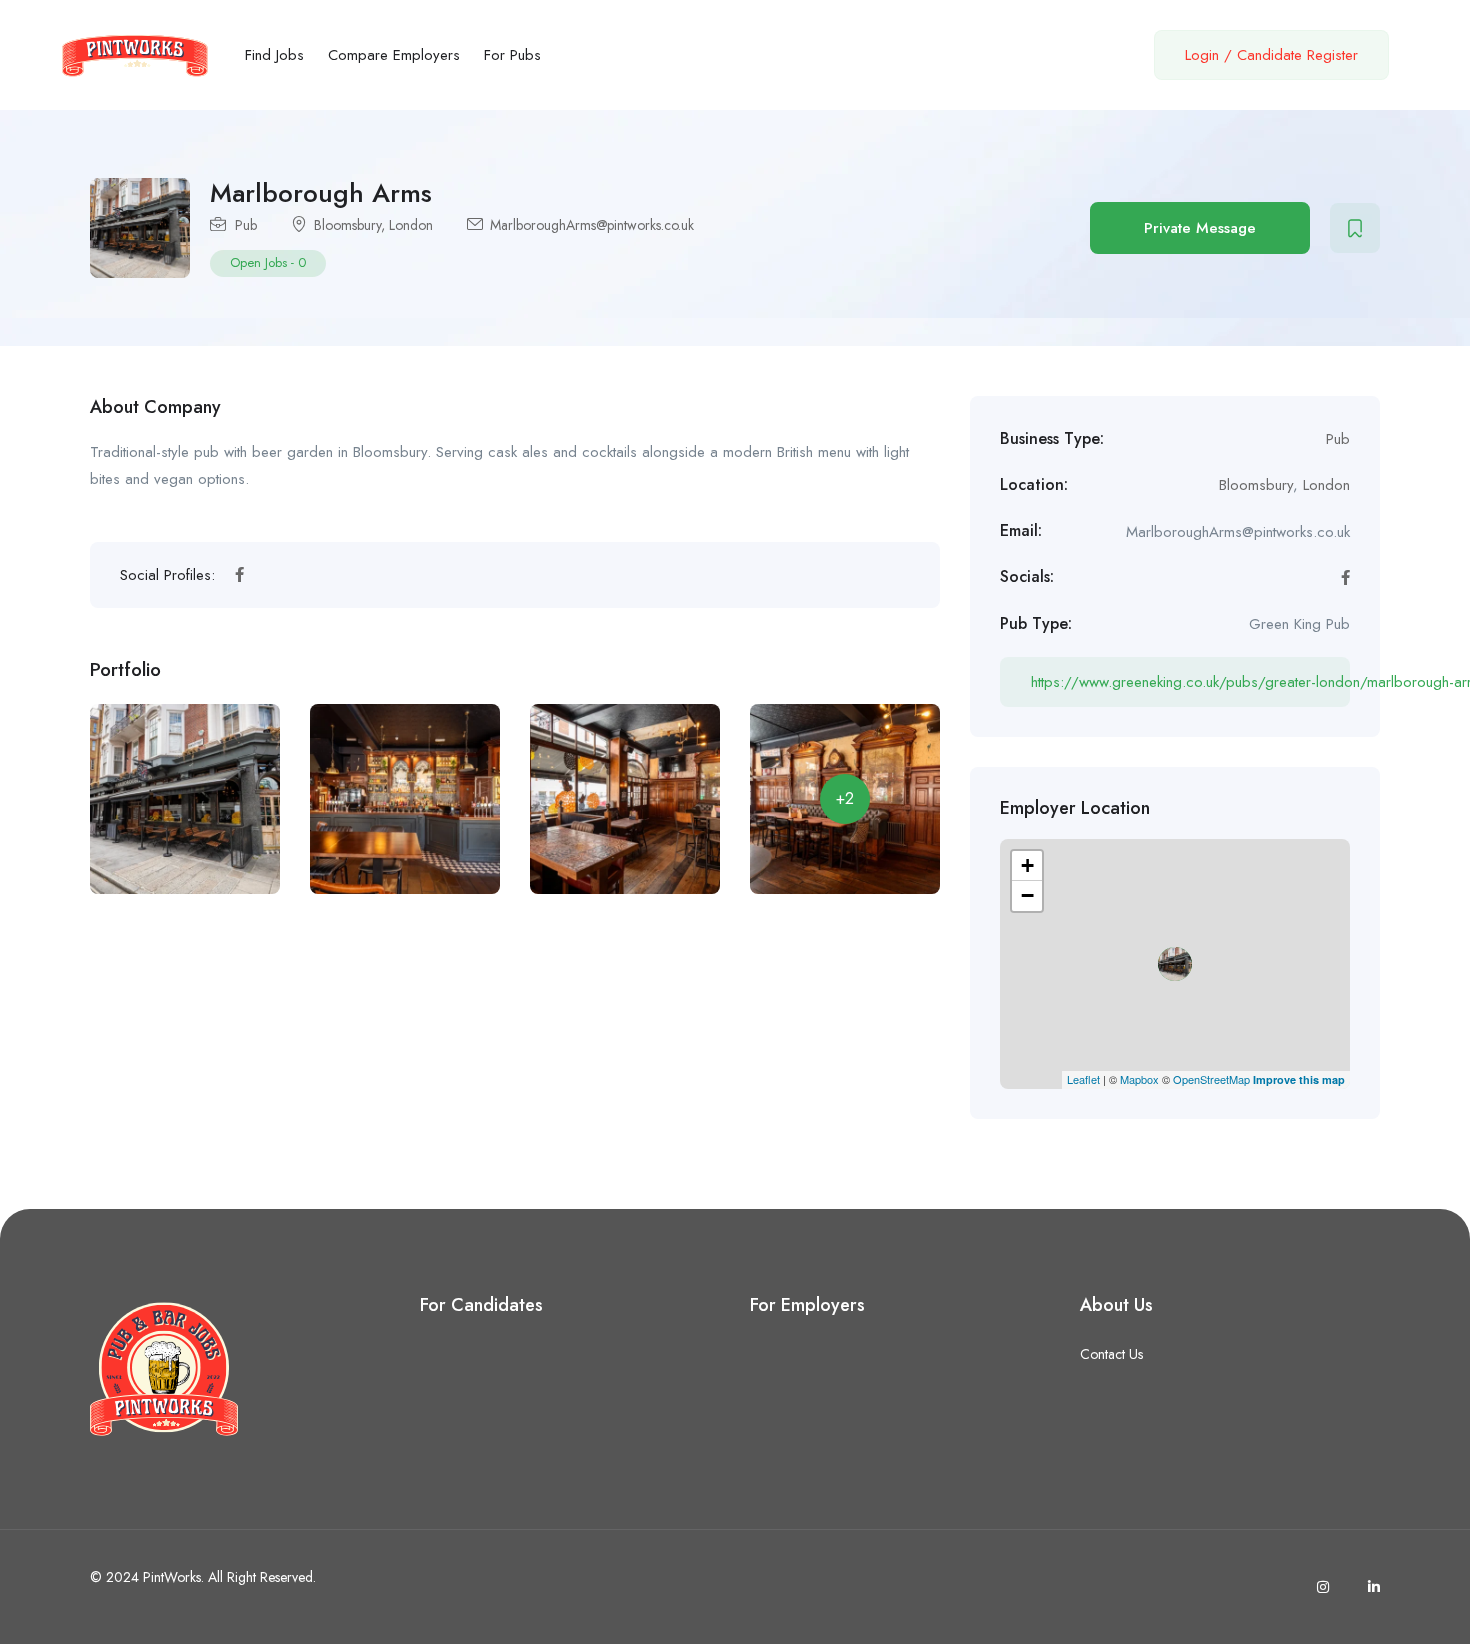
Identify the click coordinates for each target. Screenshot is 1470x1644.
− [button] (1027, 895)
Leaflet (1083, 1079)
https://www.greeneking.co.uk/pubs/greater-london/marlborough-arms (1190, 682)
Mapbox (1139, 1079)
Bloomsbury (347, 225)
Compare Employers (394, 55)
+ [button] (1027, 865)
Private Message (1200, 228)
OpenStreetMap (1211, 1079)
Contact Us (1111, 1354)
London (411, 225)
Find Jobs (274, 55)
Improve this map (1299, 1079)
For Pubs (512, 55)
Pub (246, 225)
